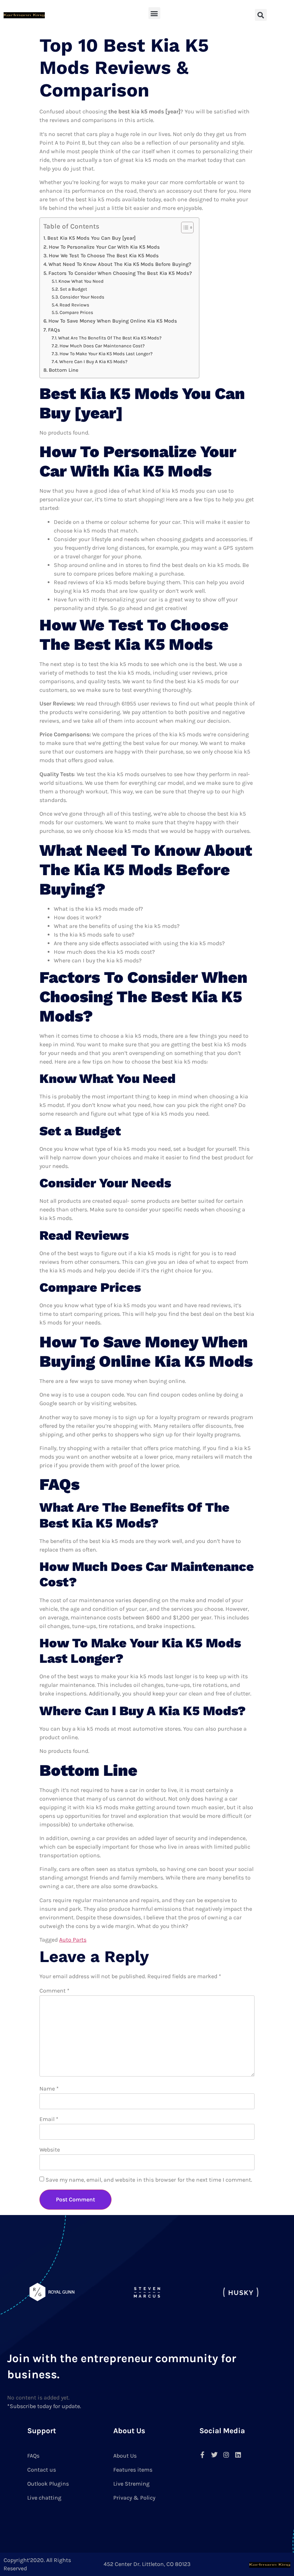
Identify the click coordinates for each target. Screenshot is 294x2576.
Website (50, 2150)
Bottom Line (64, 370)
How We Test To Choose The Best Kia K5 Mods (104, 256)
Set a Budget (73, 289)
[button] (154, 13)
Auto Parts (73, 1940)
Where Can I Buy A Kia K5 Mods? (93, 362)
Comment (54, 1991)
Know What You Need (81, 281)
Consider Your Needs (82, 297)
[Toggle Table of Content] (184, 227)
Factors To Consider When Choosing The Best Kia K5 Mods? (120, 273)
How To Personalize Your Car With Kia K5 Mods (104, 247)
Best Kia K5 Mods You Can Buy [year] (91, 238)
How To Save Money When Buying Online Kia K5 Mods (113, 321)
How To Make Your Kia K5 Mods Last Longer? (106, 354)
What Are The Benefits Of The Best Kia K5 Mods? (110, 338)
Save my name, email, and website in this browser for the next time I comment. (149, 2180)
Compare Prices (76, 312)
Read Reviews (74, 305)
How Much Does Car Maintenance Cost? (102, 346)
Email (49, 2119)
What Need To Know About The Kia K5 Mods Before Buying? (120, 264)
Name (49, 2089)
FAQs (54, 330)
